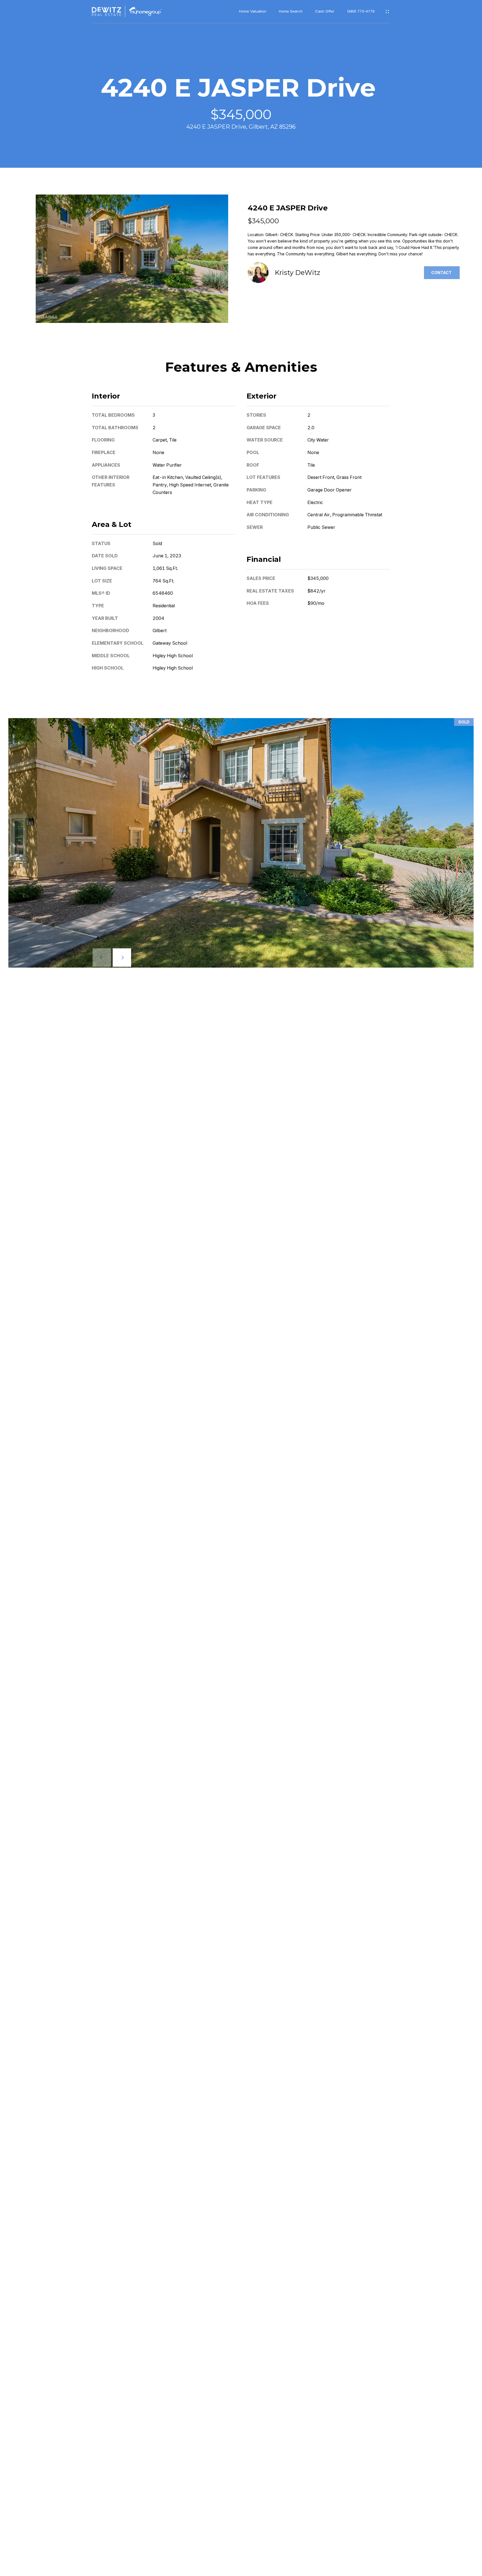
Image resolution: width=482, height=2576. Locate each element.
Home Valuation (253, 11)
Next (122, 958)
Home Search (291, 11)
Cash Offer (325, 11)
